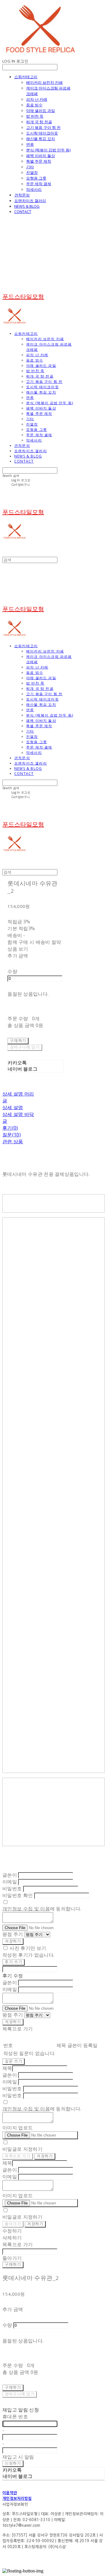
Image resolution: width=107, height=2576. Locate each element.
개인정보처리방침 (17, 2499)
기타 (30, 167)
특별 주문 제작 (39, 161)
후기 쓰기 (14, 1962)
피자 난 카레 (37, 99)
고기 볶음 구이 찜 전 (43, 127)
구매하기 (13, 2265)
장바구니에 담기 (20, 2394)
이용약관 (10, 2493)
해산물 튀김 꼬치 (41, 139)
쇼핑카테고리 (26, 77)
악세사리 (34, 189)
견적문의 (22, 195)
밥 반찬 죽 (35, 116)
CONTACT (23, 212)
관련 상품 (13, 1141)
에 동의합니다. (42, 1909)
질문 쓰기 (14, 2061)
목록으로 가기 (18, 2156)
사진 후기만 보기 (28, 1948)
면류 (30, 144)
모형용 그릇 (36, 178)
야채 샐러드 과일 (41, 111)
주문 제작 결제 (39, 184)
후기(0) (10, 1128)
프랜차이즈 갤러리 (30, 201)
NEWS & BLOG (27, 206)
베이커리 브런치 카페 (44, 82)
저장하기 (13, 1941)
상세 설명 (13, 1107)
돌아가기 (13, 2224)
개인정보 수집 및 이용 (26, 1909)
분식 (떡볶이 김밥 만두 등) (48, 150)
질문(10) (12, 1135)
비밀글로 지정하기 (22, 2149)
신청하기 (13, 2464)
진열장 (32, 172)
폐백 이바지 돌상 (41, 156)
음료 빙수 (34, 105)
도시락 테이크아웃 (42, 133)
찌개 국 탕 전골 (39, 122)
